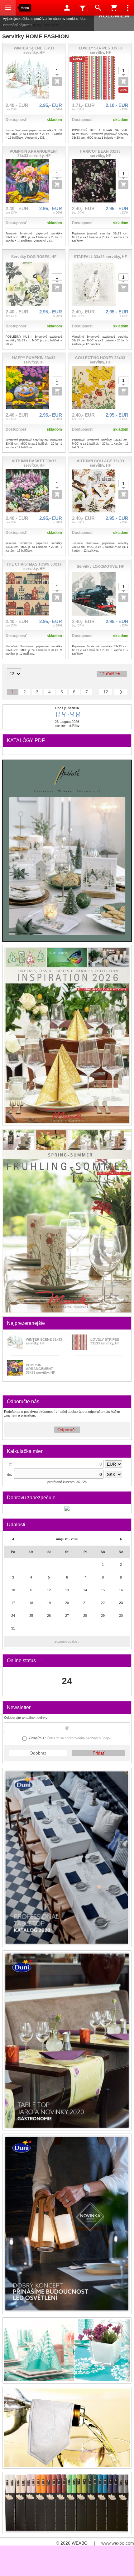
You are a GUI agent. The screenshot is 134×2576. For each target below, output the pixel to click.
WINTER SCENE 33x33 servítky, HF (44, 1341)
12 (106, 692)
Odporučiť (67, 1430)
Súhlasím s (69, 1738)
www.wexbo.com (118, 2543)
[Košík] (114, 8)
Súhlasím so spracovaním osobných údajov (78, 1738)
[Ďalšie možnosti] (128, 8)
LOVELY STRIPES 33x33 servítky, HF (105, 1341)
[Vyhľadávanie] (98, 8)
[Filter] (83, 8)
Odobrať (38, 1753)
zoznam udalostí (67, 1641)
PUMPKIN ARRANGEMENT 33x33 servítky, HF (41, 1369)
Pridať (98, 1753)
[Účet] (67, 8)
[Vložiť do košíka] (57, 81)
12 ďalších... (112, 674)
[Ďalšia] (120, 692)
